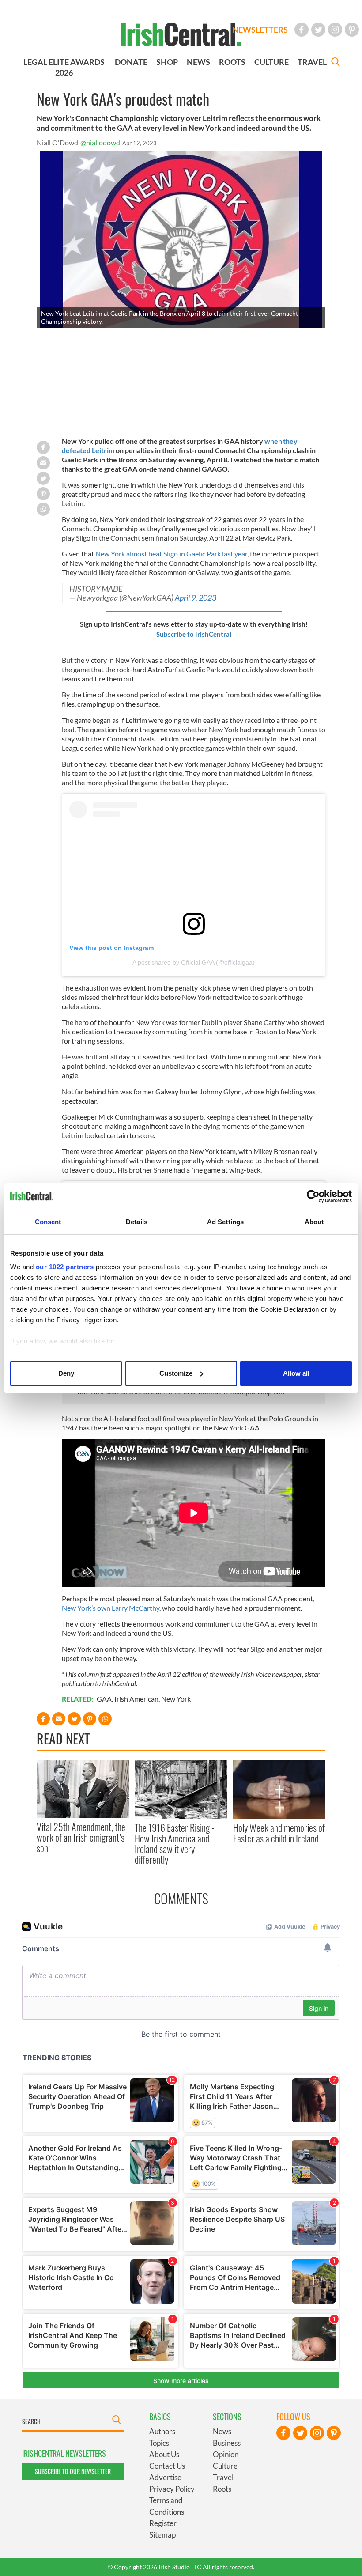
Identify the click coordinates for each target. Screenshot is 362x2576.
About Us (164, 2454)
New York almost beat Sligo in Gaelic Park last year (171, 554)
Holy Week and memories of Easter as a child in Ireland (279, 1833)
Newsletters (260, 30)
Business (227, 2443)
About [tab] (314, 1222)
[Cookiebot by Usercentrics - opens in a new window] (313, 1196)
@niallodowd (100, 142)
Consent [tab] (48, 1222)
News (222, 2431)
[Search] (336, 63)
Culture (225, 2466)
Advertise (165, 2477)
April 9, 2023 (196, 598)
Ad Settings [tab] (225, 1222)
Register (163, 2523)
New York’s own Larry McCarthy (111, 1608)
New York (176, 1699)
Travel (223, 2477)
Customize (176, 1373)
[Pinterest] (352, 30)
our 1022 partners (65, 1267)
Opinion (226, 2454)
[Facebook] (302, 30)
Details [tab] (137, 1222)
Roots (222, 2489)
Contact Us (167, 2466)
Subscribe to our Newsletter (73, 2471)
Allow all (296, 1373)
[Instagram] (335, 30)
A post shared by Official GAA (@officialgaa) (194, 962)
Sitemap (162, 2535)
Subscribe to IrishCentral (194, 634)
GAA (104, 1699)
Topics (159, 2443)
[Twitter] (318, 30)
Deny (66, 1373)
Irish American (136, 1699)
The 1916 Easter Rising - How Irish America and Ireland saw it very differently (175, 1844)
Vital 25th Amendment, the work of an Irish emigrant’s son (81, 1837)
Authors (162, 2431)
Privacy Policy (172, 2489)
